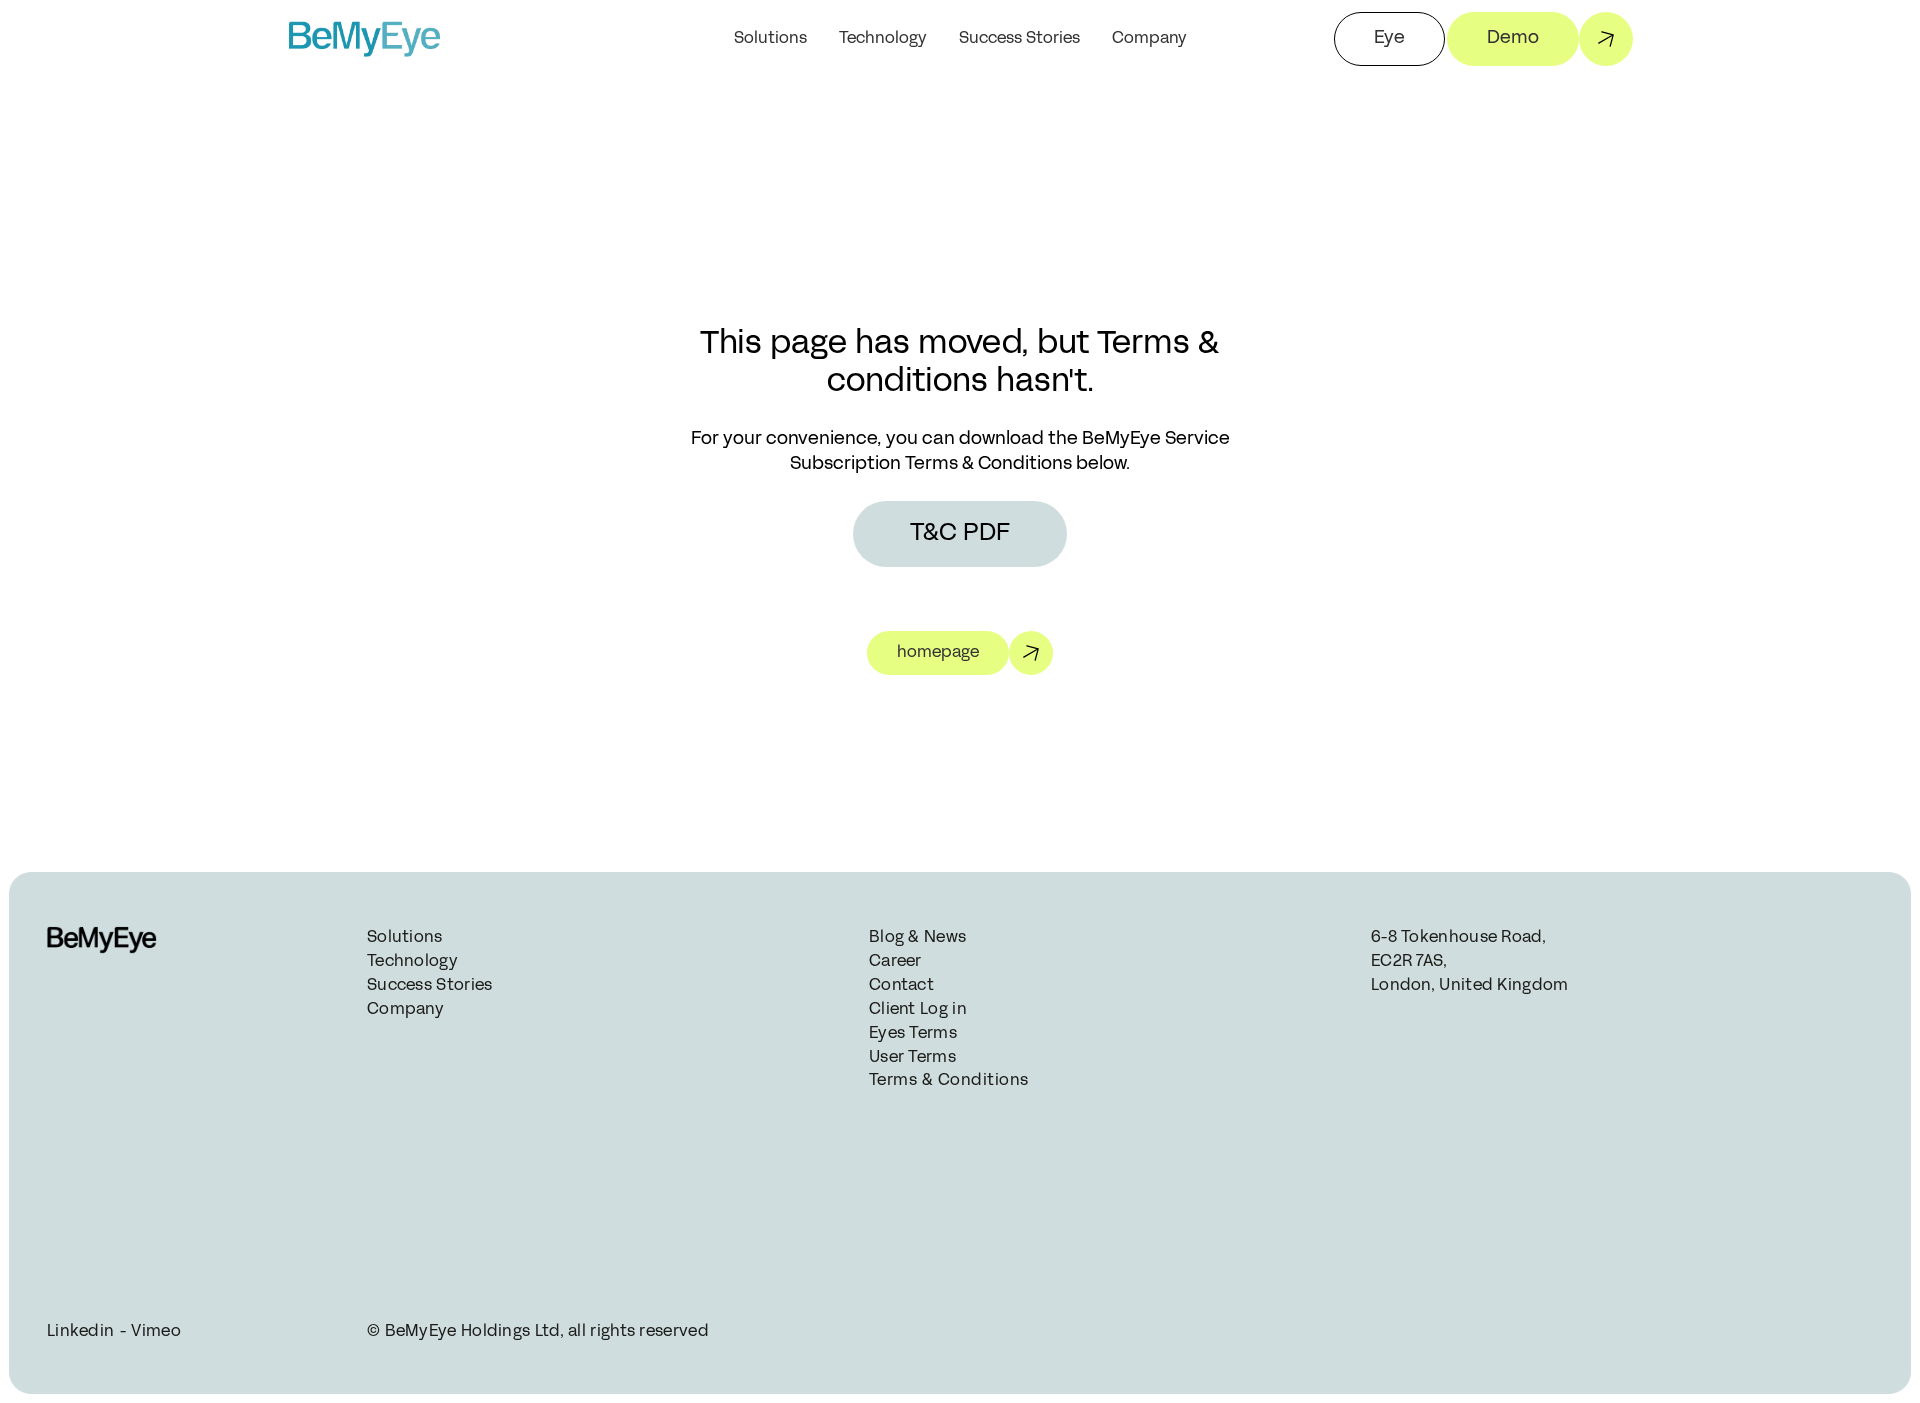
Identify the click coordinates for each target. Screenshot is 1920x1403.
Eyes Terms (913, 1034)
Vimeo (156, 1332)
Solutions (770, 39)
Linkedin (80, 1332)
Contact (901, 986)
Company (405, 1010)
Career (895, 962)
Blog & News (917, 938)
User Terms (912, 1058)
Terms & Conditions (947, 1081)
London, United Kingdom (1470, 986)
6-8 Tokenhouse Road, (1460, 938)
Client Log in (918, 1010)
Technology (883, 39)
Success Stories (1019, 39)
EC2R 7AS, (1411, 962)
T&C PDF (960, 534)
